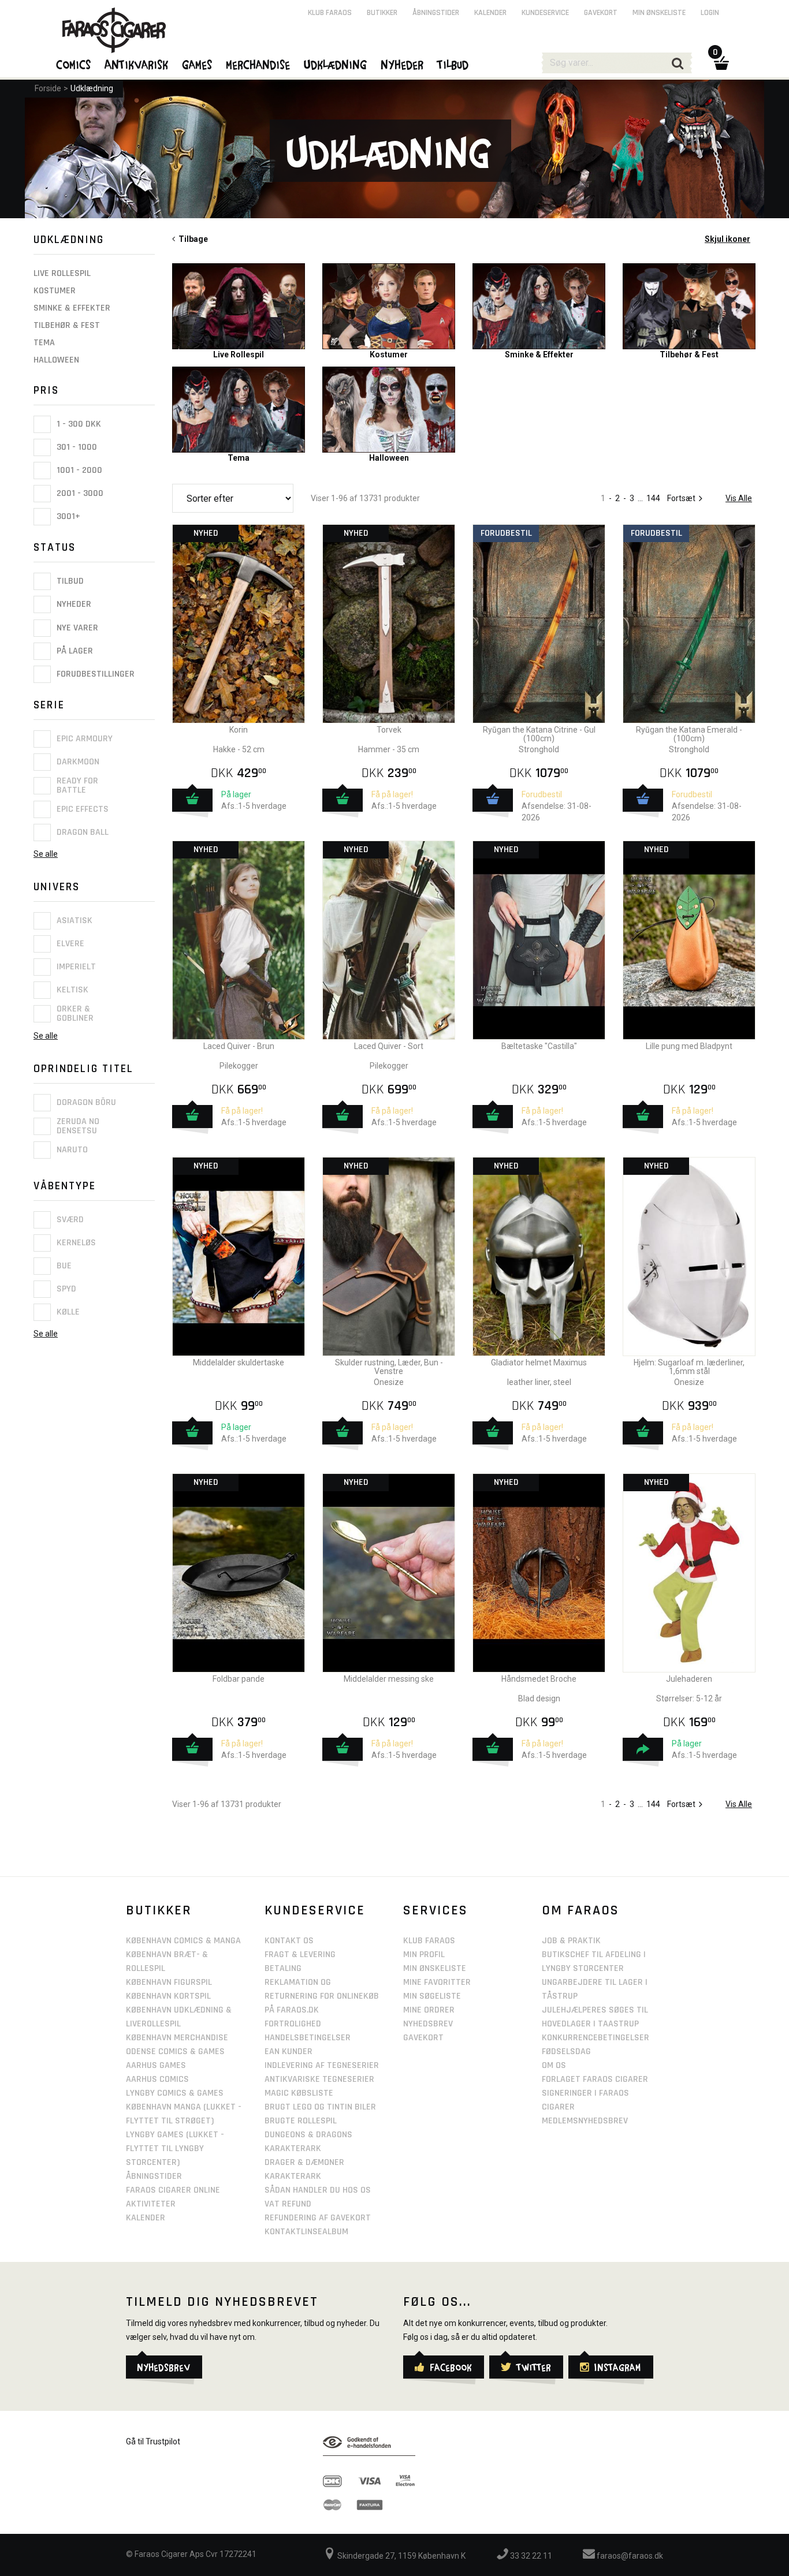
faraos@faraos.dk (629, 2556)
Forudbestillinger (94, 674)
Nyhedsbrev (428, 2024)
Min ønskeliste (659, 13)
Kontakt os (289, 1941)
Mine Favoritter (437, 1982)
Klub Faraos (330, 13)
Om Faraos (580, 1910)
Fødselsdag (566, 2052)
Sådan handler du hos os (318, 2190)
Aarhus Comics (157, 2079)
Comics (74, 64)
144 (653, 498)
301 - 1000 (76, 447)
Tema (44, 343)
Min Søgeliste (432, 1996)
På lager (74, 651)
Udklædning (92, 88)
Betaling (283, 1968)
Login (710, 13)
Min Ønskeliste (435, 1968)
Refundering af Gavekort (318, 2218)
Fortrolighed (293, 2024)
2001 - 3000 (79, 493)
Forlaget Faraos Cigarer (595, 2079)
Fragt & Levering (300, 1955)
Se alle (46, 854)
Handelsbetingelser (308, 2038)
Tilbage (191, 239)
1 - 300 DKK (78, 424)
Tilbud (69, 581)
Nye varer (76, 628)
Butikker (382, 13)
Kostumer (55, 291)
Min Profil (424, 1955)
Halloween (56, 360)
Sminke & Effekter (72, 308)
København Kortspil (168, 1996)
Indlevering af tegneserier (322, 2065)
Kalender (490, 13)
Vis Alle (739, 498)
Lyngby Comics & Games (175, 2093)
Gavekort (601, 13)
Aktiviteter (151, 2204)
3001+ (67, 516)
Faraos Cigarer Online (173, 2190)
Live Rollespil (62, 273)
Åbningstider (436, 13)
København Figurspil (169, 1982)
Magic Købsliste (299, 2093)
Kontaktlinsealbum (306, 2232)
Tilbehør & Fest (67, 325)
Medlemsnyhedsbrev (585, 2121)
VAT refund (288, 2204)
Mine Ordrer (429, 2010)
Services (436, 1910)
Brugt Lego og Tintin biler (320, 2107)
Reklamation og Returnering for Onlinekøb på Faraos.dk (322, 1996)
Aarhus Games (156, 2065)
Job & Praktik (571, 1941)
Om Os (554, 2065)
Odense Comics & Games (175, 2052)
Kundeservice (545, 13)
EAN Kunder (289, 2052)
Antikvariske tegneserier (319, 2079)
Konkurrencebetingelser (596, 2038)
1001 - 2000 (78, 470)
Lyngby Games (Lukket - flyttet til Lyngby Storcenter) (175, 2148)
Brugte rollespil (301, 2121)
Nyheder (73, 605)
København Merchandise (177, 2038)
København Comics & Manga (183, 1941)
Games (198, 64)
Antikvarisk (137, 64)
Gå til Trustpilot (153, 2441)
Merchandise (258, 64)
